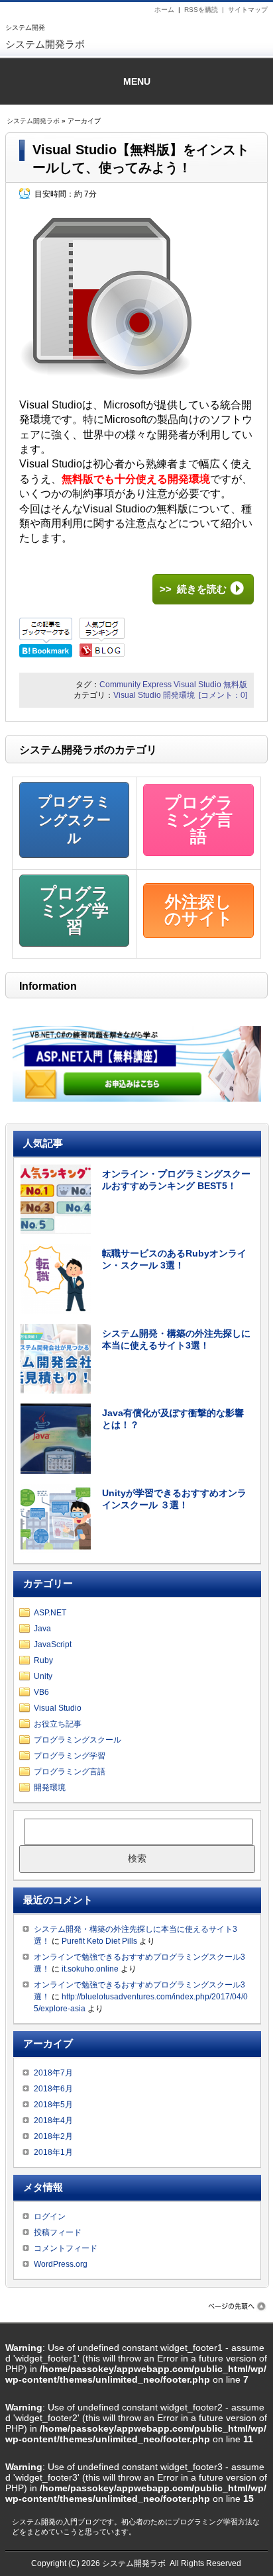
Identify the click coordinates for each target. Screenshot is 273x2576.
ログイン (50, 2217)
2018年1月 (53, 2152)
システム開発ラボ (45, 44)
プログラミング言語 (199, 819)
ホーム (164, 10)
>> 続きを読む (193, 589)
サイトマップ (248, 10)
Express (157, 685)
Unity (43, 1676)
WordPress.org (61, 2264)
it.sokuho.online (90, 1969)
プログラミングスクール (74, 820)
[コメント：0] (223, 695)
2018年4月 (53, 2121)
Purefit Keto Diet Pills (99, 1941)
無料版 (235, 685)
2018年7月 (53, 2073)
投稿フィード (58, 2232)
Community (120, 685)
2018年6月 (53, 2089)
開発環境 (179, 695)
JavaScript (53, 1645)
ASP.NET (50, 1613)
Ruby (43, 1660)
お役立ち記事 (58, 1724)
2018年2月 (53, 2136)
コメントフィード (66, 2248)
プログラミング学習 (74, 910)
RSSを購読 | (206, 10)
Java (42, 1629)
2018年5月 (53, 2105)
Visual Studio (197, 685)
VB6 (41, 1692)
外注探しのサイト (199, 910)
